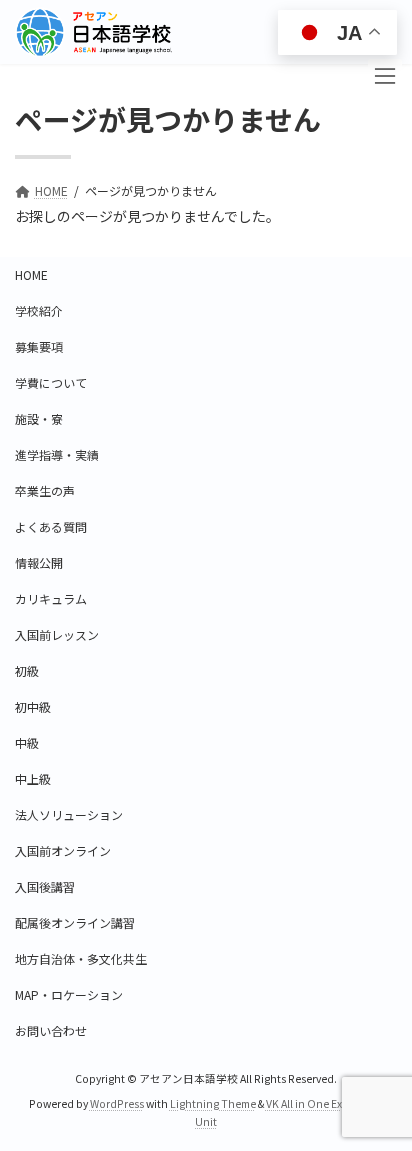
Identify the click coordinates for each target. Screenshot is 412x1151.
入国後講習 (45, 886)
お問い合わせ (51, 1030)
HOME (31, 274)
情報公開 (39, 562)
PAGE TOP (382, 1042)
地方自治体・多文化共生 (81, 958)
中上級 (33, 778)
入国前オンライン (63, 850)
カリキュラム (51, 598)
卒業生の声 (45, 490)
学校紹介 (39, 310)
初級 (27, 670)
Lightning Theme (213, 1103)
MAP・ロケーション (69, 994)
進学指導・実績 (57, 454)
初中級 (33, 706)
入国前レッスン (57, 634)
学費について (51, 382)
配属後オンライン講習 (75, 922)
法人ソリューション (69, 814)
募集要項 (39, 346)
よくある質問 (51, 526)
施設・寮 (39, 418)
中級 (27, 742)
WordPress (117, 1103)
